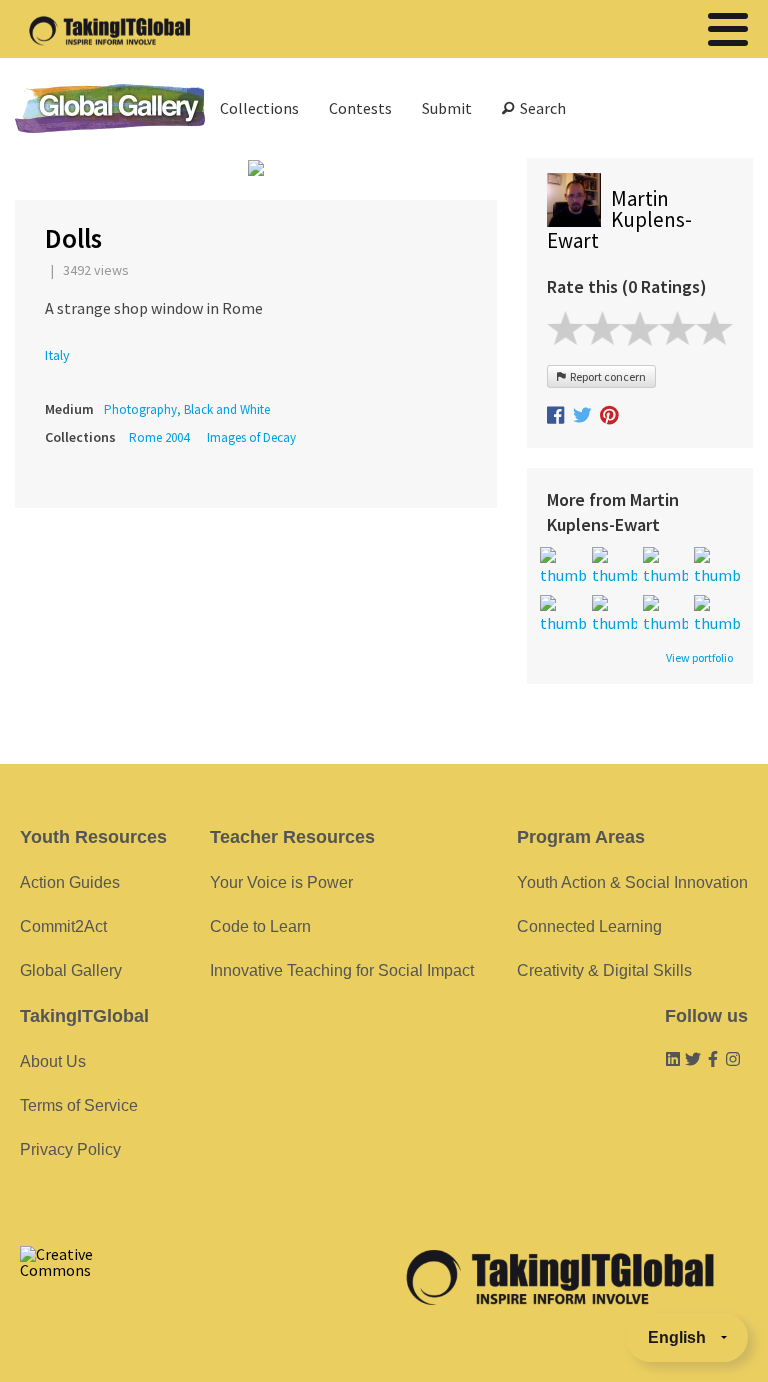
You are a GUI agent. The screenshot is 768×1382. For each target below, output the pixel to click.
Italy (57, 355)
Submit (447, 108)
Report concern (606, 376)
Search (540, 108)
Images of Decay (251, 437)
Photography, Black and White (187, 409)
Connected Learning (589, 926)
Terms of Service (79, 1105)
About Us (53, 1061)
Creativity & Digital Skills (604, 970)
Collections (259, 108)
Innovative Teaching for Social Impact (342, 970)
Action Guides (70, 882)
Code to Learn (260, 926)
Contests (360, 108)
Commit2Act (63, 926)
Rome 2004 (159, 437)
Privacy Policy (70, 1149)
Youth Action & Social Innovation (632, 882)
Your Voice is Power (281, 882)
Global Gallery (110, 108)
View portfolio (699, 658)
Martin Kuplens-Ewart (619, 219)
